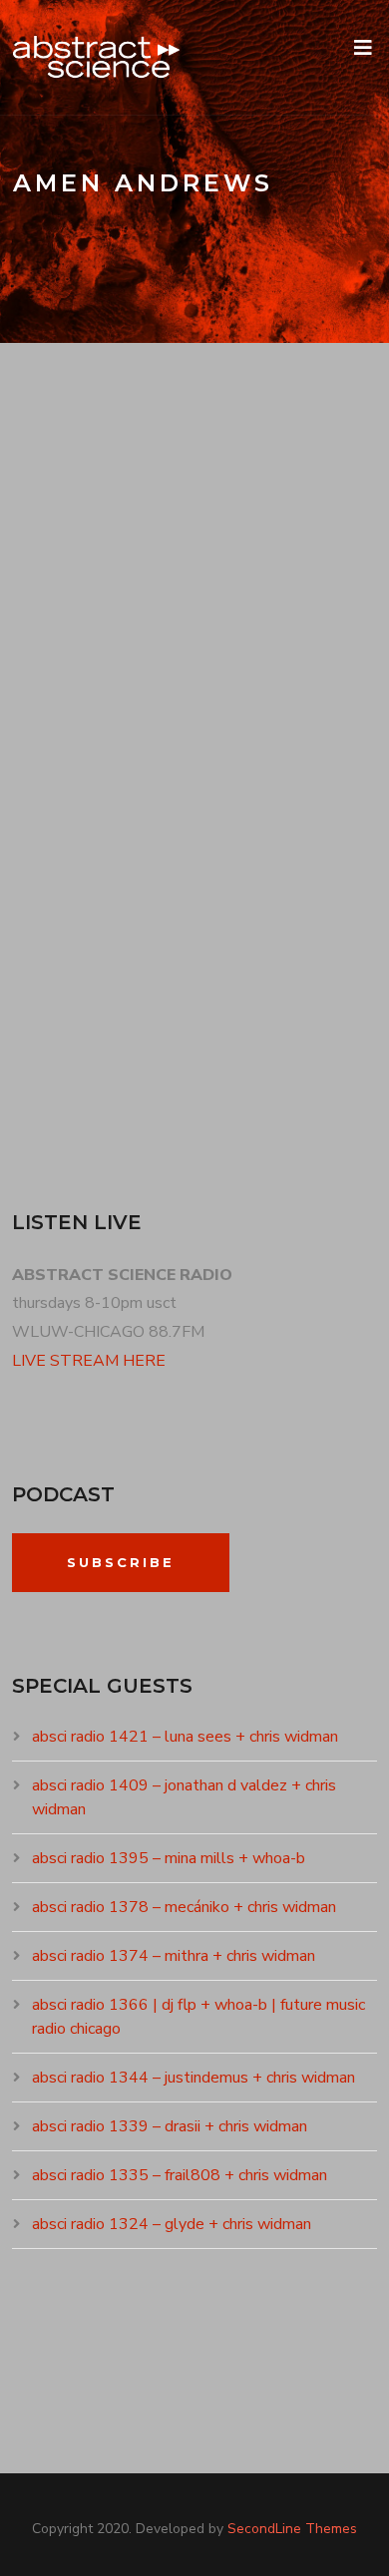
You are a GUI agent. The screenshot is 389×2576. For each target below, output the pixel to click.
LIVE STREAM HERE (89, 1361)
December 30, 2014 (96, 692)
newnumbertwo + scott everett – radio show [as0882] (182, 626)
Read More (75, 1079)
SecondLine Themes (292, 2529)
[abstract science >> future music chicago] (97, 57)
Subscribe (121, 1562)
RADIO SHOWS (231, 692)
